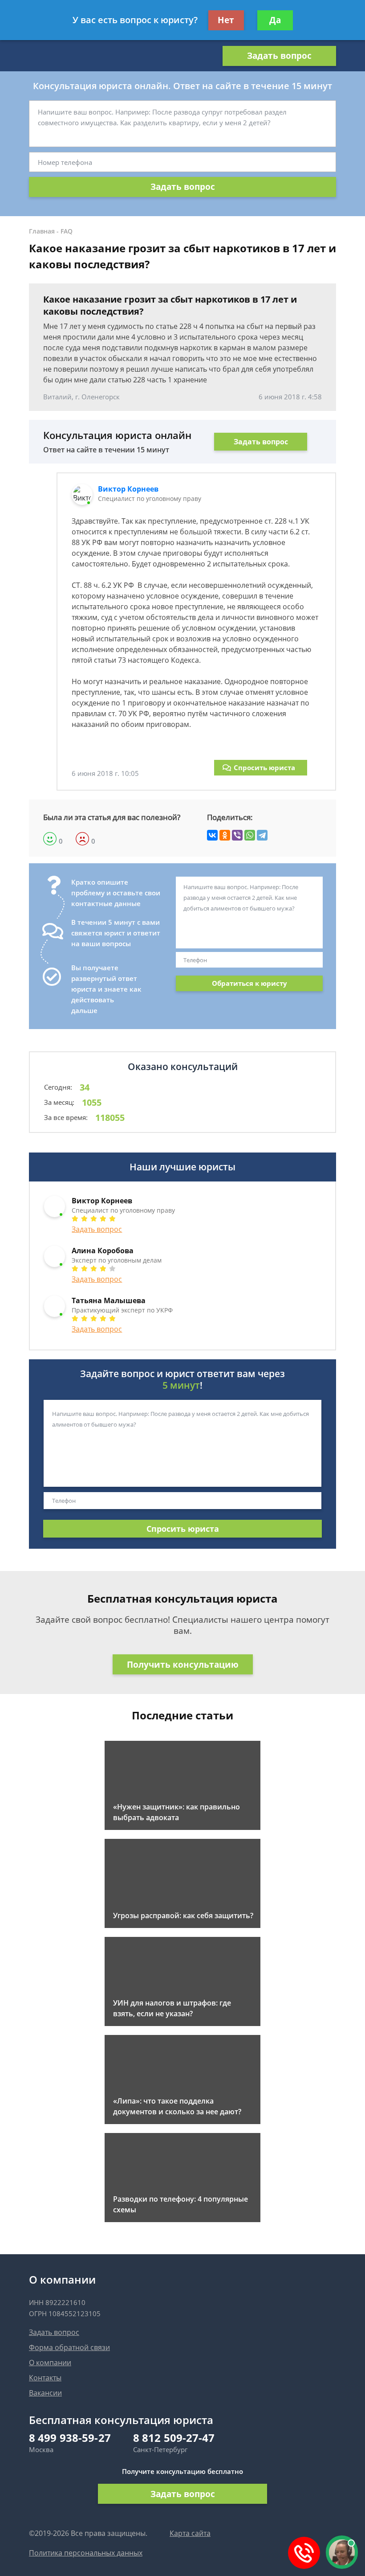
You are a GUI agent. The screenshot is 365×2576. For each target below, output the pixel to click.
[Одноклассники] (225, 835)
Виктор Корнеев (128, 489)
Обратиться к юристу (249, 983)
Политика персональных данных (86, 2553)
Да (275, 20)
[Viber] (237, 835)
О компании (50, 2363)
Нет (226, 20)
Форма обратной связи (69, 2347)
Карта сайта (190, 2533)
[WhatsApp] (250, 835)
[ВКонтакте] (212, 835)
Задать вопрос (279, 56)
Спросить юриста (264, 767)
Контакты (45, 2378)
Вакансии (45, 2393)
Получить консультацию (183, 1665)
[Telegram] (262, 835)
